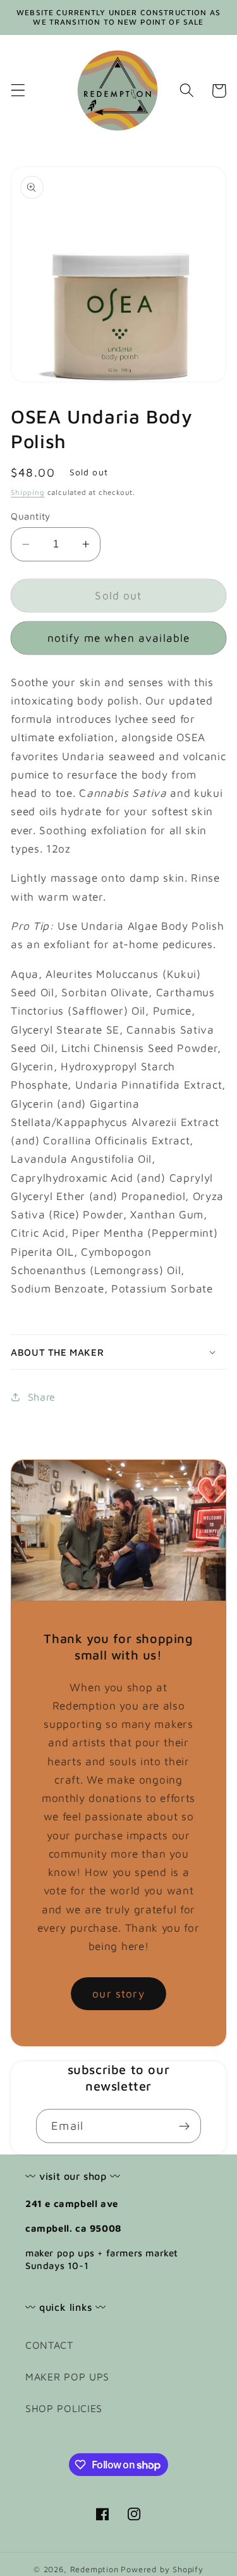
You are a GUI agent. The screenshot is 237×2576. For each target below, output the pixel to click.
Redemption (94, 2569)
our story (118, 1993)
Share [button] (42, 1397)
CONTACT (49, 2345)
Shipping (27, 492)
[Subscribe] (184, 2126)
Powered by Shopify (162, 2569)
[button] (18, 91)
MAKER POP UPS (67, 2376)
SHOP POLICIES (64, 2408)
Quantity (31, 516)
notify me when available (119, 638)
